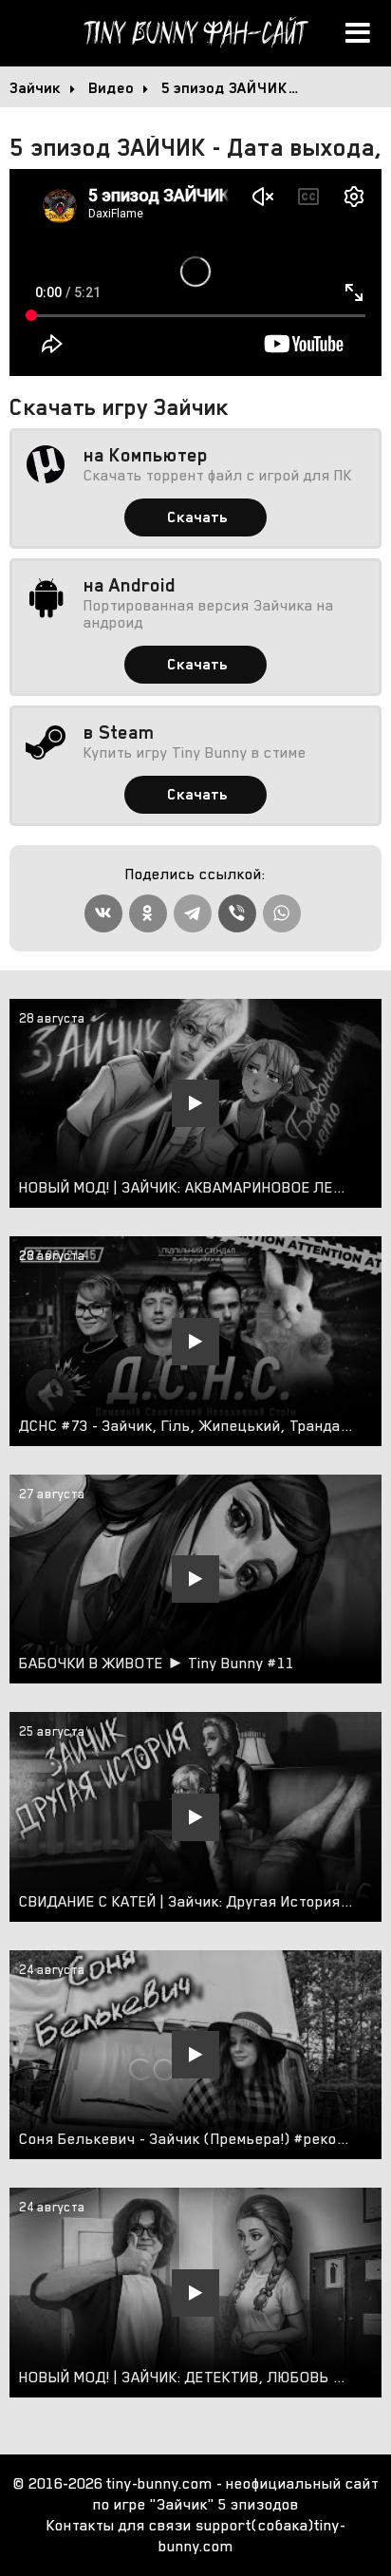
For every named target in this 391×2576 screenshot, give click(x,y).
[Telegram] (193, 913)
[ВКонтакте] (103, 913)
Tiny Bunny (195, 33)
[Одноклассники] (148, 913)
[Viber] (237, 913)
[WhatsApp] (282, 913)
